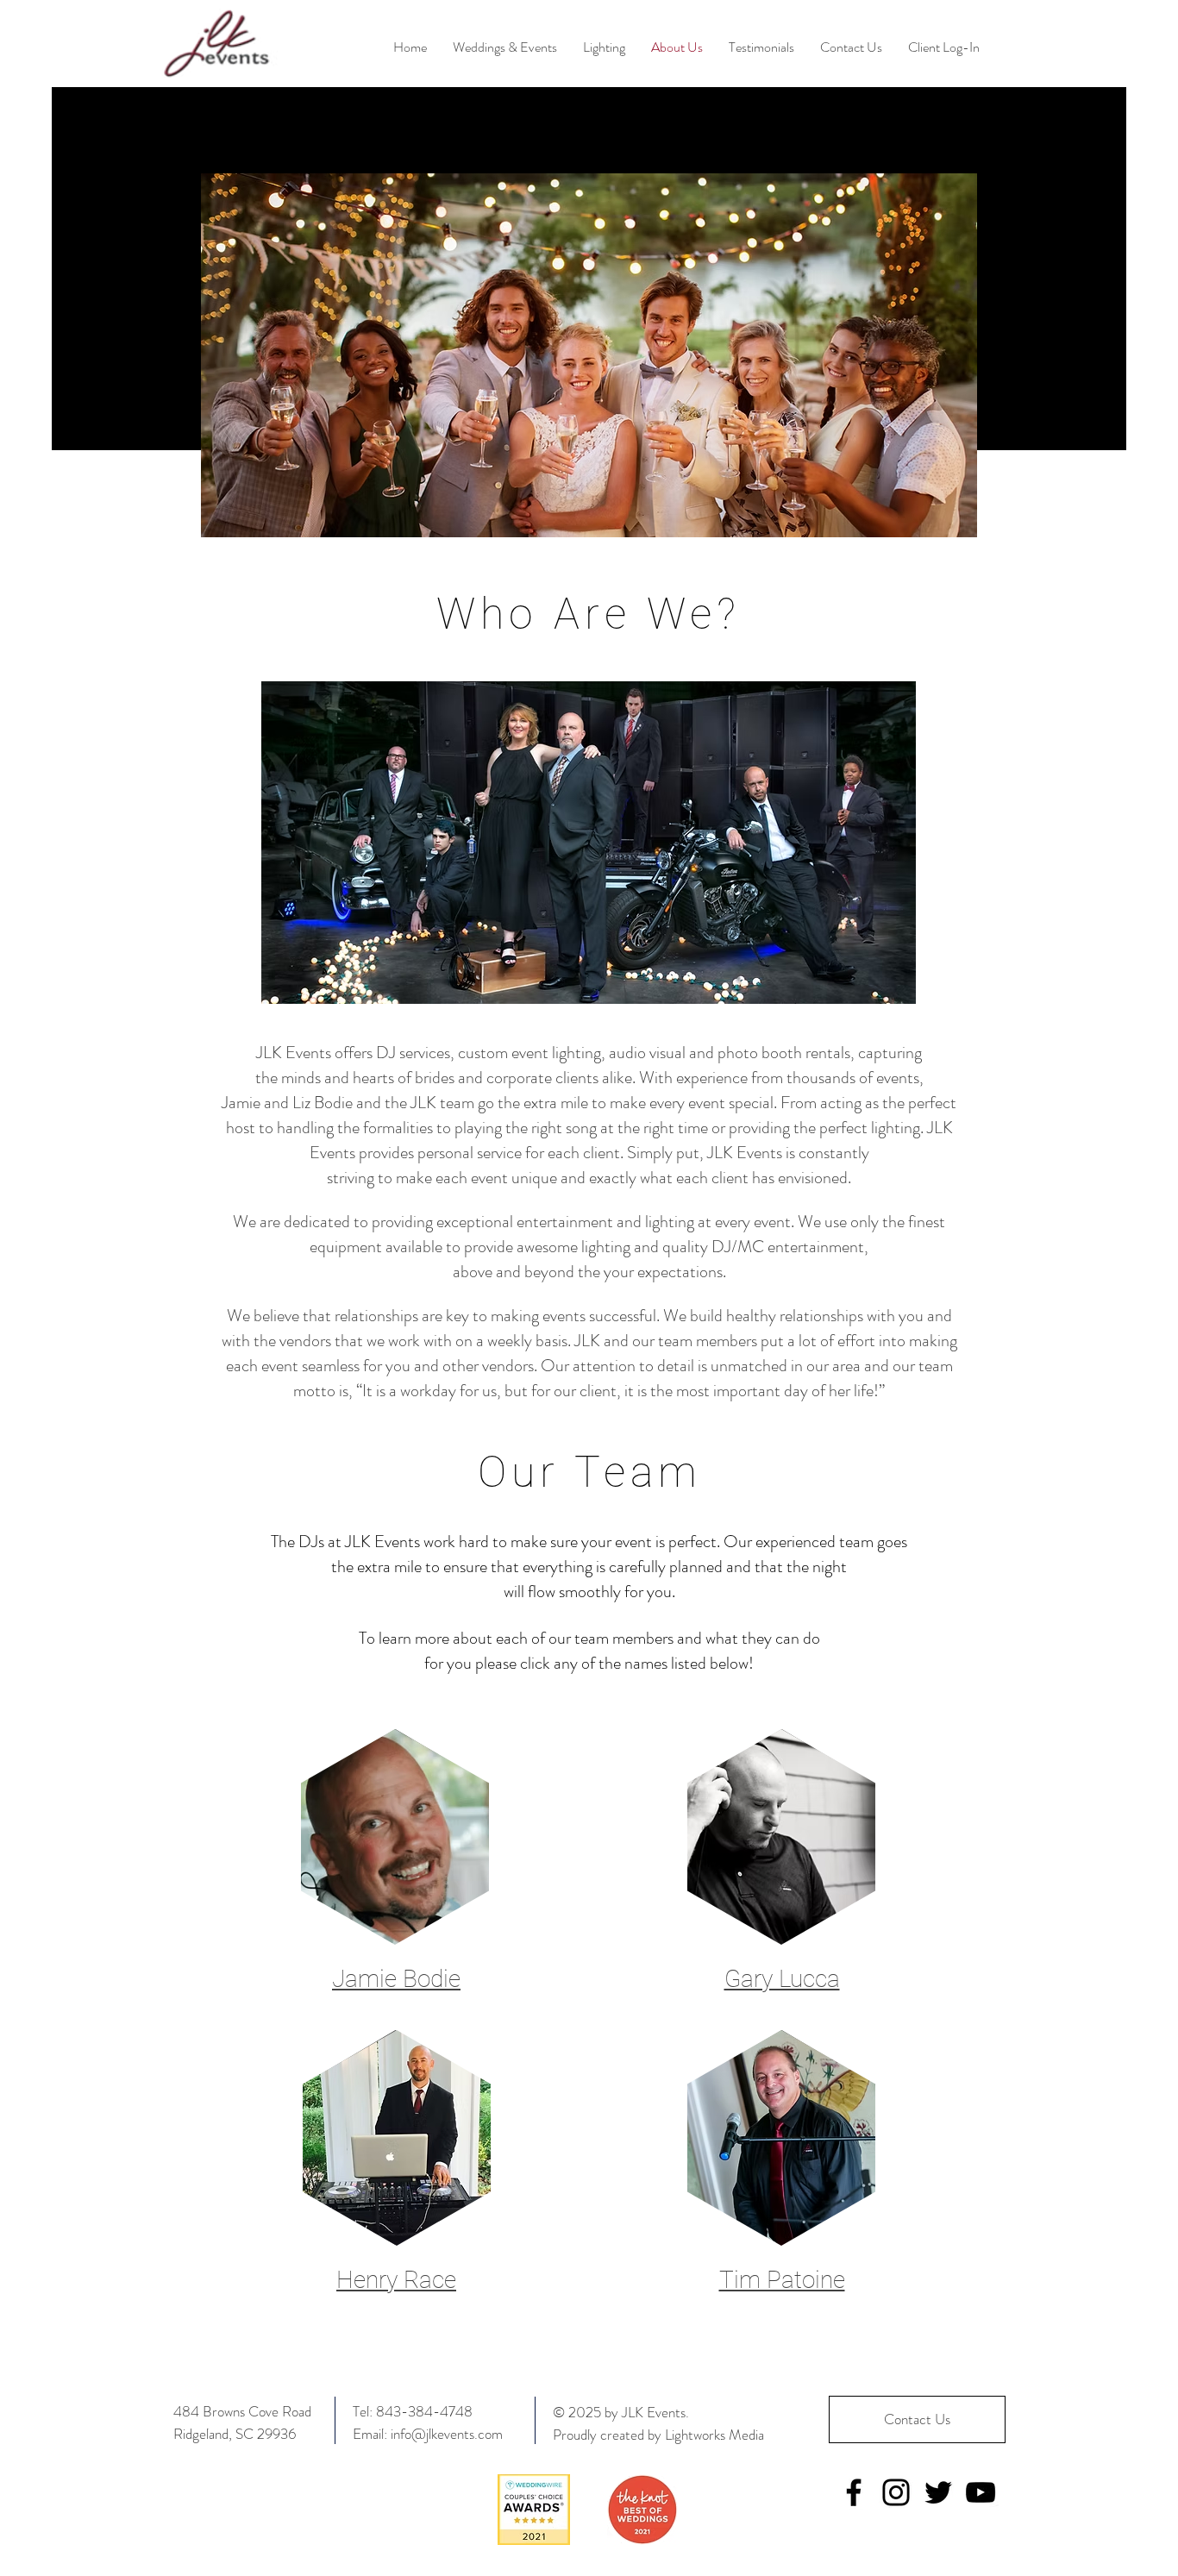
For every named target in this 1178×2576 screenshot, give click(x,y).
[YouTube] (981, 2492)
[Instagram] (896, 2492)
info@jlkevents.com (447, 2434)
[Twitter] (938, 2492)
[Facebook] (854, 2492)
